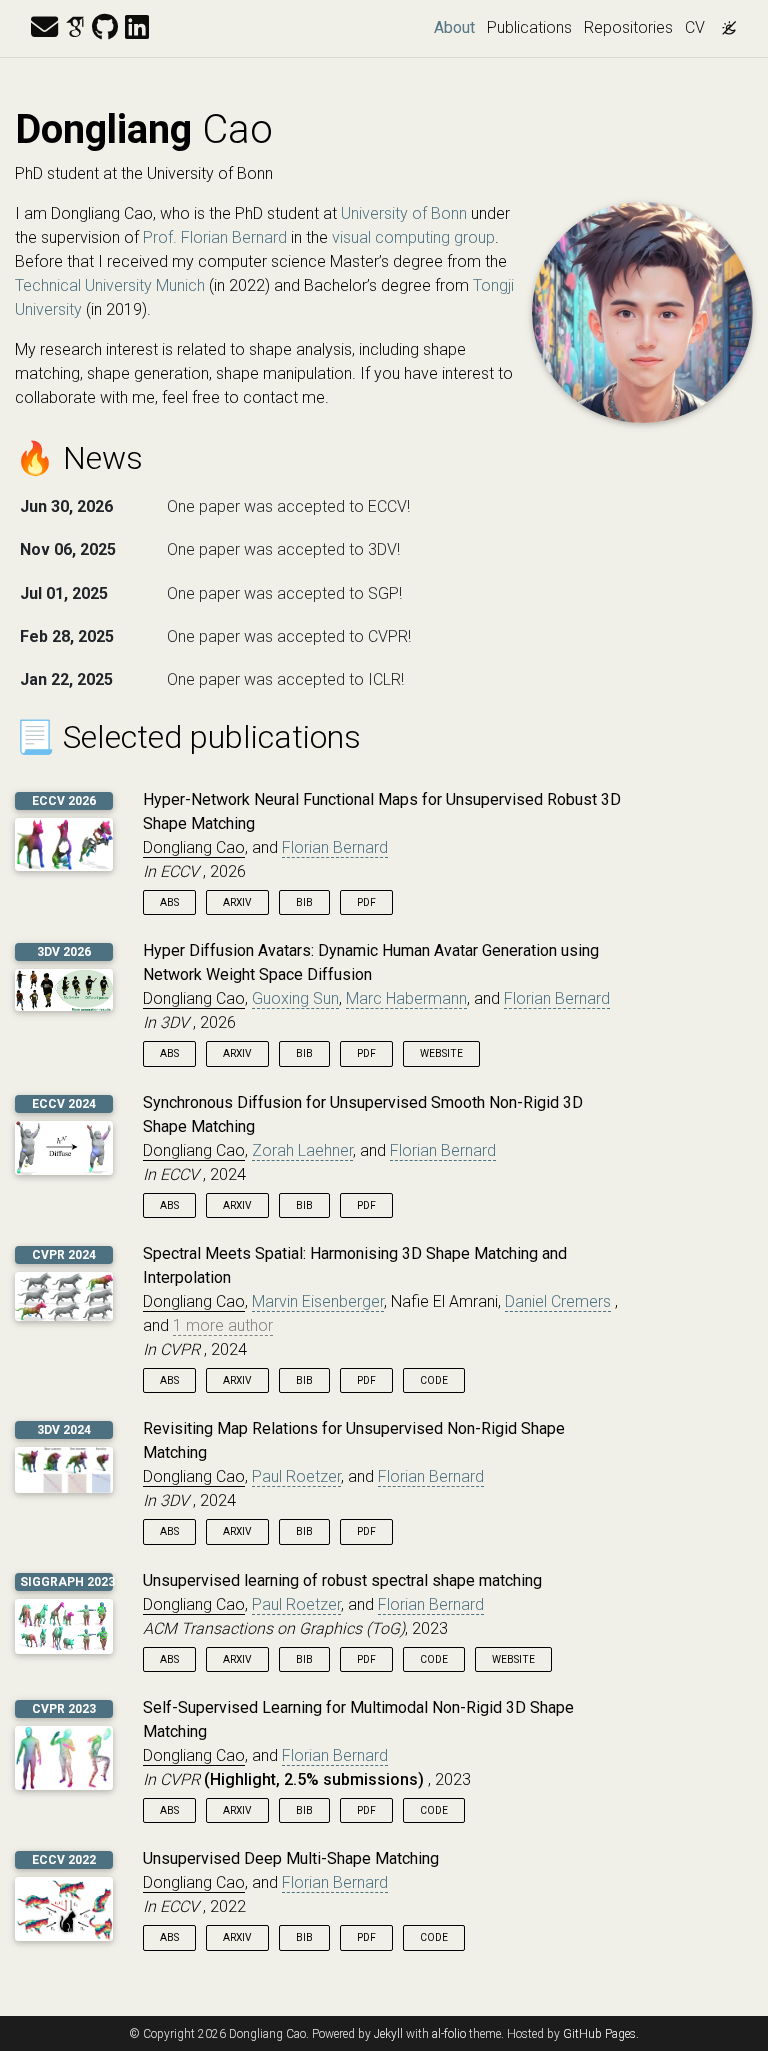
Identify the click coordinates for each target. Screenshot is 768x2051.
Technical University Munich (110, 285)
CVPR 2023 (64, 1709)
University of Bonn (404, 213)
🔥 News (79, 458)
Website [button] (441, 1053)
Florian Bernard (335, 847)
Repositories (628, 27)
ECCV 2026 (64, 801)
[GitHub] (105, 28)
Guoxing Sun (295, 998)
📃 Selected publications (188, 737)
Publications (529, 27)
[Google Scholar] (75, 28)
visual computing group (413, 237)
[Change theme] (724, 22)
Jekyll (388, 2034)
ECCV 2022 (64, 1860)
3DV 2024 (64, 1430)
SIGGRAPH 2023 (67, 1582)
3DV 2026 (64, 952)
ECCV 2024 (64, 1104)
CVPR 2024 (64, 1255)
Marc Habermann (406, 998)
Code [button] (434, 1380)
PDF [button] (366, 902)
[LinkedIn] (137, 28)
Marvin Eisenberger (318, 1301)
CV (695, 27)
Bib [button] (304, 902)
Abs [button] (169, 902)
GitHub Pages (599, 2034)
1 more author (223, 1325)
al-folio (449, 2034)
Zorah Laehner (302, 1150)
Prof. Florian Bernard (215, 237)
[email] (44, 28)
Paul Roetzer (296, 1476)
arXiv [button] (237, 902)
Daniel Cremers (558, 1301)
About (457, 27)
